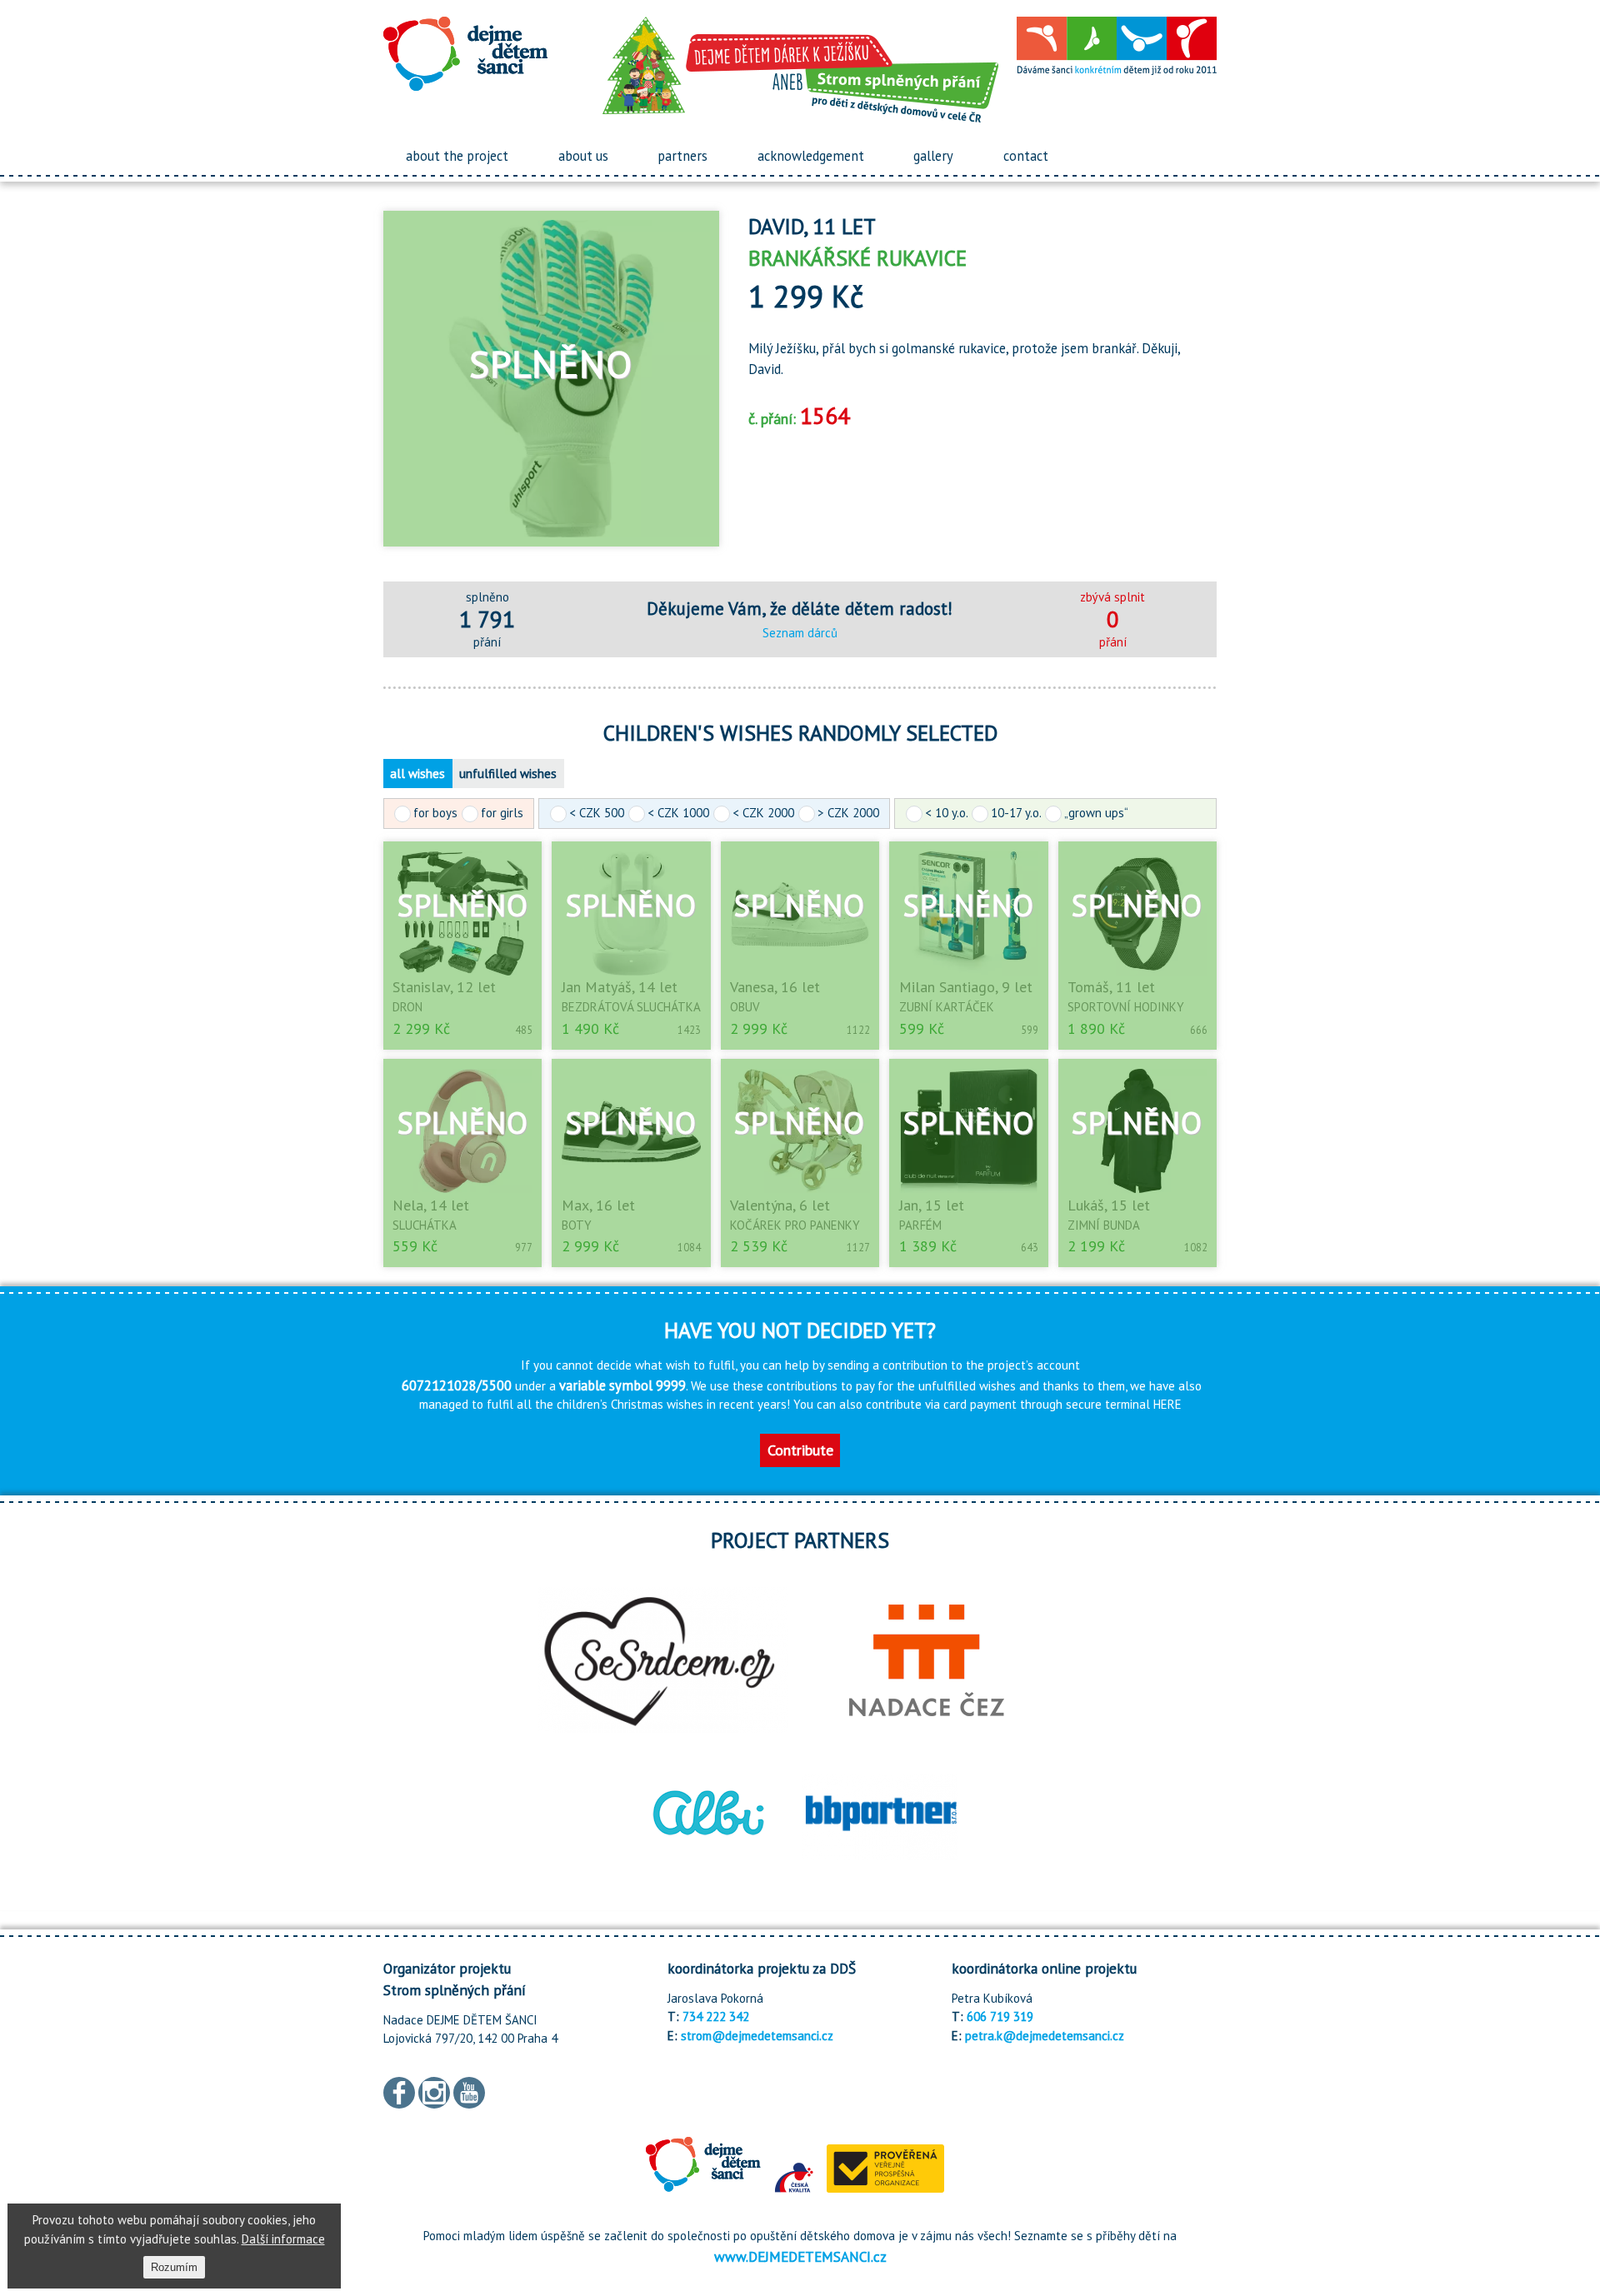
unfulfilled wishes (508, 774)
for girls (502, 813)
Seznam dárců (800, 633)
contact (1026, 156)
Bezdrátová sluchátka (631, 1007)
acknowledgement (811, 156)
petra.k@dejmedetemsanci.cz (1045, 2036)
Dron (407, 1007)
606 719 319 (1000, 2016)
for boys (435, 813)
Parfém (920, 1225)
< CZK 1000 (678, 813)
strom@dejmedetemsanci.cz (757, 2036)
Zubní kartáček (947, 1007)
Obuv (745, 1007)
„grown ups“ (1096, 813)
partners (682, 156)
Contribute (800, 1450)
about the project (457, 156)
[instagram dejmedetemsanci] (434, 2091)
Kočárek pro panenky (795, 1225)
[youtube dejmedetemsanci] (469, 2091)
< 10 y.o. (946, 813)
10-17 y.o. (1016, 813)
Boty (577, 1225)
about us (583, 156)
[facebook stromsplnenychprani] (399, 2091)
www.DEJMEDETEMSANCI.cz (800, 2256)
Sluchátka (425, 1225)
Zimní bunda (1104, 1225)
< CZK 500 (597, 813)
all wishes (417, 774)
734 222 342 (716, 2016)
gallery (933, 156)
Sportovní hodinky (1126, 1007)
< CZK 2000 (763, 813)
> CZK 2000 (848, 813)
